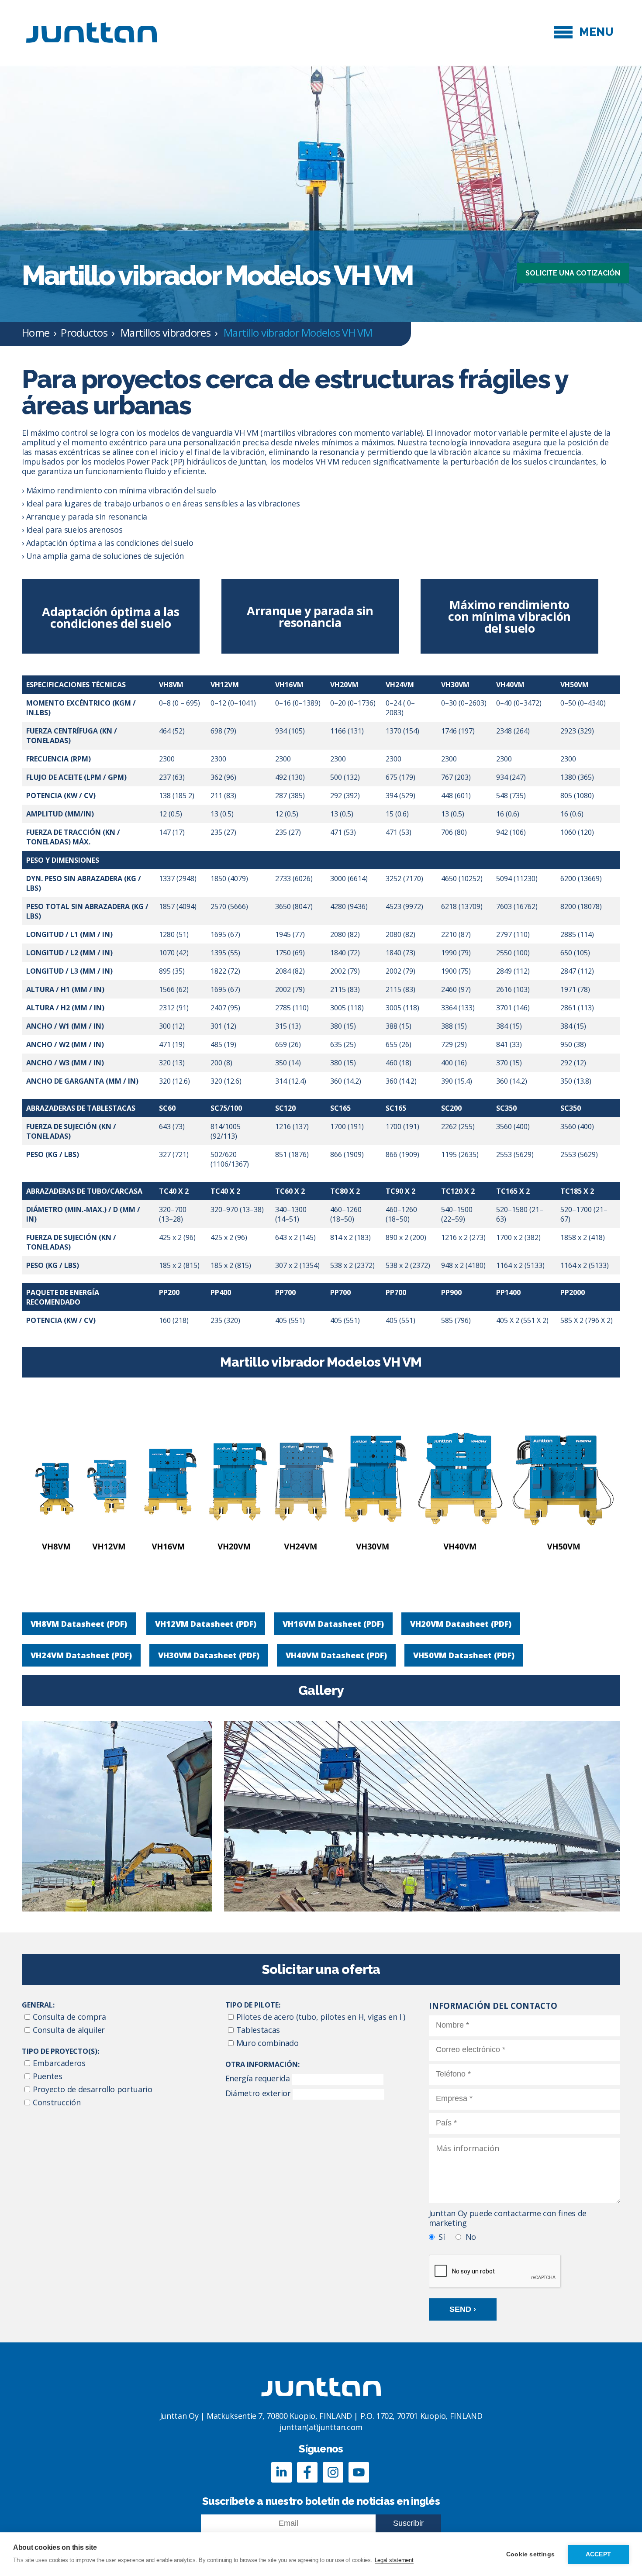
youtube (359, 2472)
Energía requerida (258, 2078)
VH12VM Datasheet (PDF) (206, 1624)
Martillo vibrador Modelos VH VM (298, 332)
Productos (84, 332)
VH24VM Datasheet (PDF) (81, 1655)
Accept (598, 2554)
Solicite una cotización (573, 273)
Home (36, 332)
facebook (307, 2472)
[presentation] (495, 2272)
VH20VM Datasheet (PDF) (461, 1624)
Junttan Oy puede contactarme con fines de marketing (508, 2218)
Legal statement (394, 2560)
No (471, 2237)
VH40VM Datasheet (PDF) (336, 1655)
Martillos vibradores (166, 332)
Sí (442, 2237)
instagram (333, 2472)
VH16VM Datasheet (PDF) (333, 1624)
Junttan (92, 32)
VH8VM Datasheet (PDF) (79, 1624)
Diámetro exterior (258, 2093)
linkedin (281, 2472)
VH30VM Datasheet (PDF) (209, 1655)
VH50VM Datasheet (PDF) (464, 1655)
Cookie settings (530, 2554)
